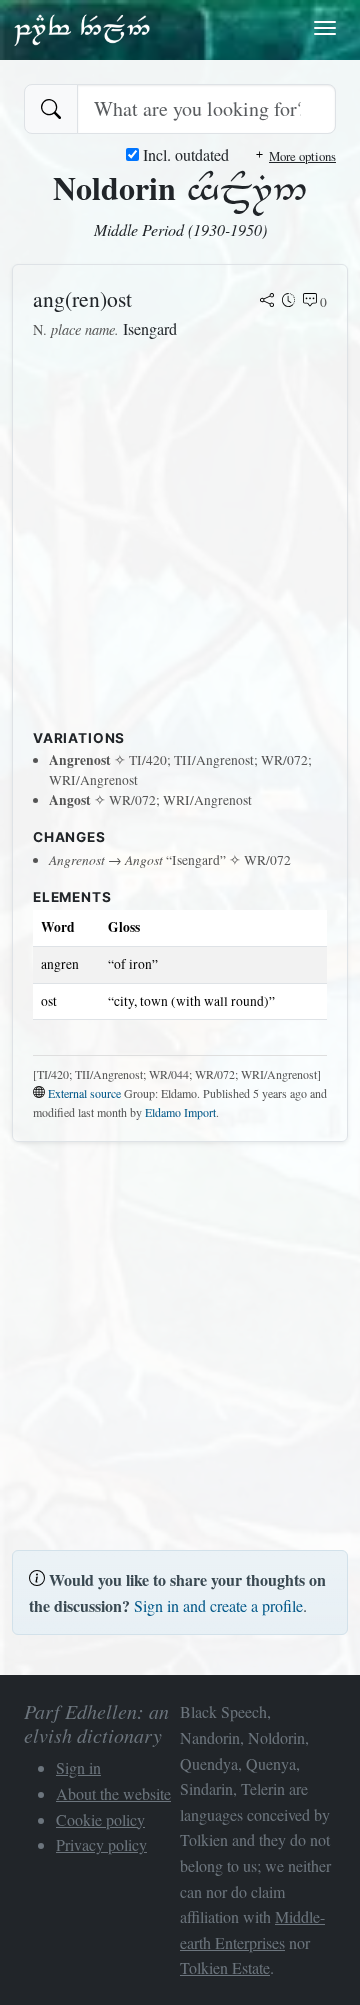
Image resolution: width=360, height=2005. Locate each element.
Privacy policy (101, 1844)
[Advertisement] (180, 540)
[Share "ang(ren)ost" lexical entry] (267, 302)
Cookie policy (100, 1819)
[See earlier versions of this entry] (289, 302)
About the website (113, 1793)
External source (84, 1093)
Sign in (78, 1767)
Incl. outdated (184, 154)
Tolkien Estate (225, 1967)
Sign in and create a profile (218, 1605)
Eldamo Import (180, 1112)
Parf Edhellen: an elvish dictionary (82, 29)
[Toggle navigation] (325, 28)
